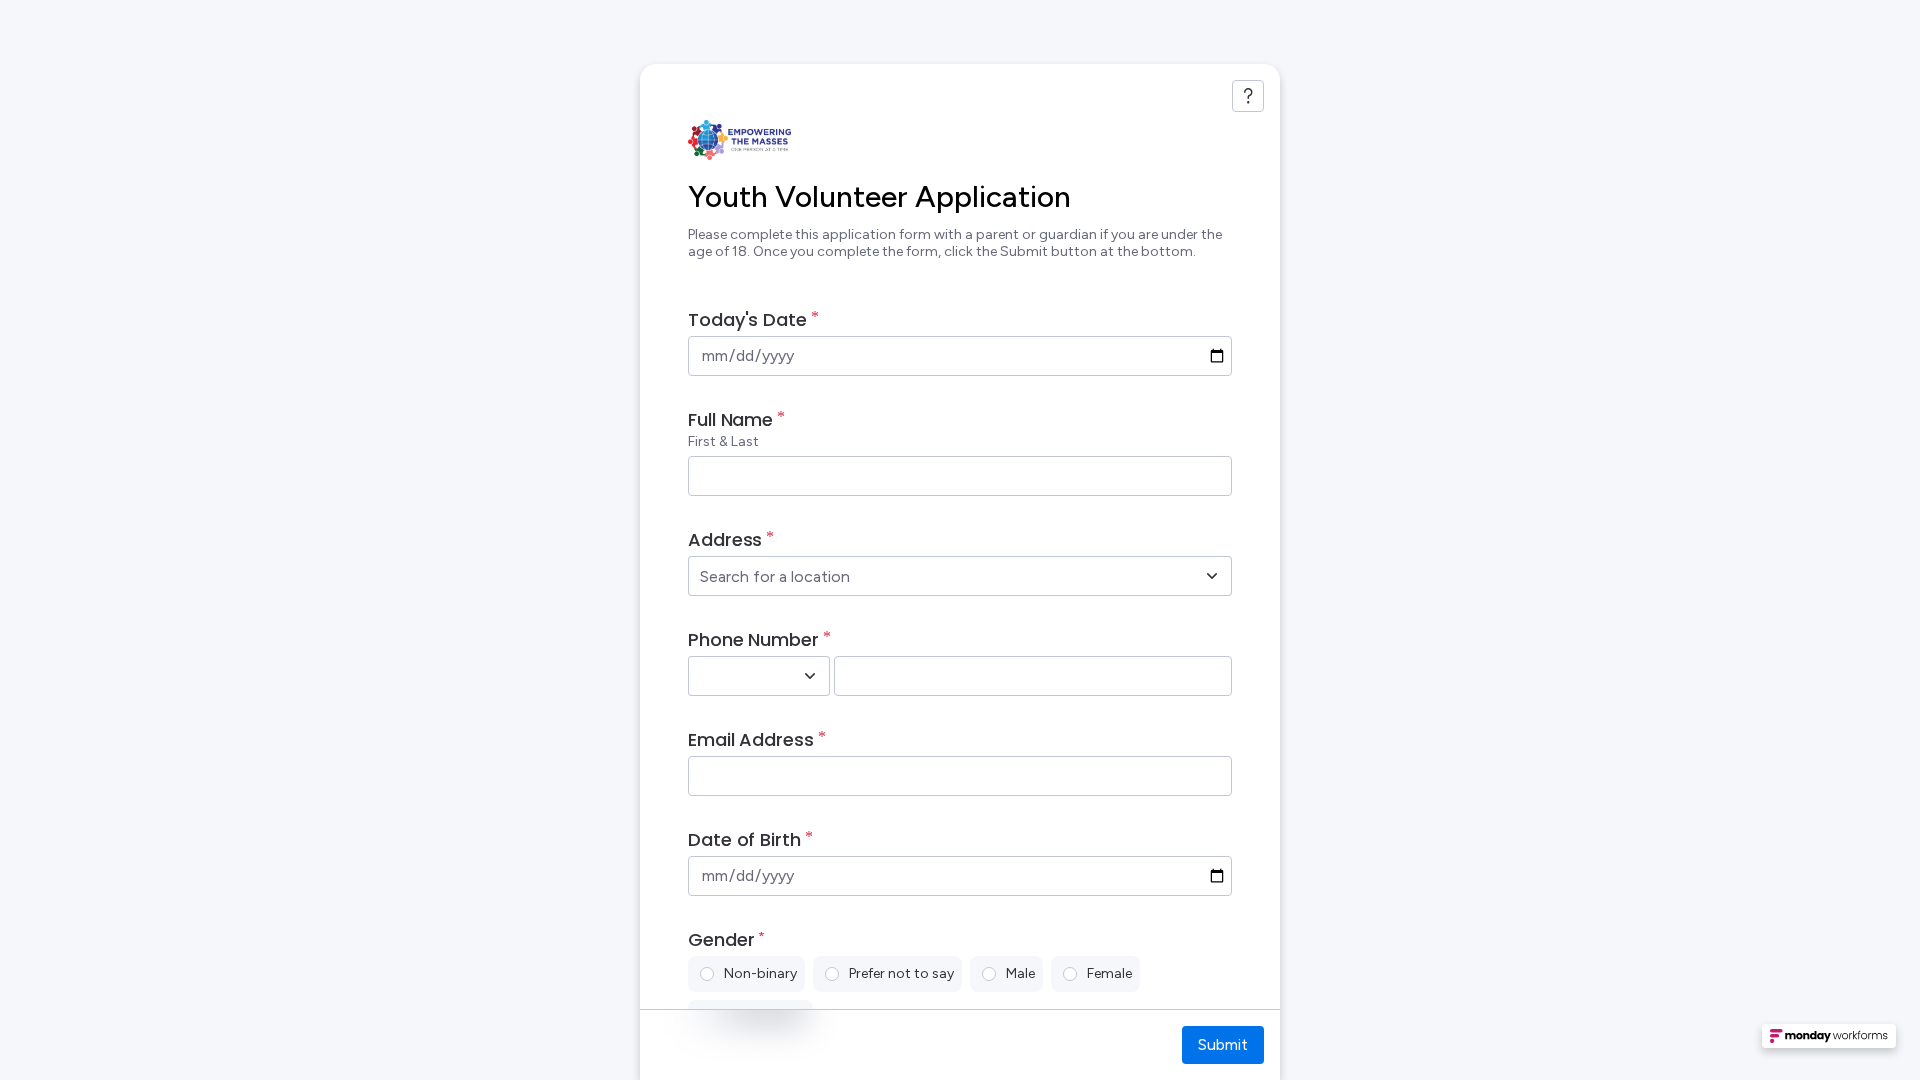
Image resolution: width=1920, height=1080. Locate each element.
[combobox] (938, 576)
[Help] (1248, 96)
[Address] (1212, 576)
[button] (1829, 1042)
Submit (1223, 1044)
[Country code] (810, 676)
